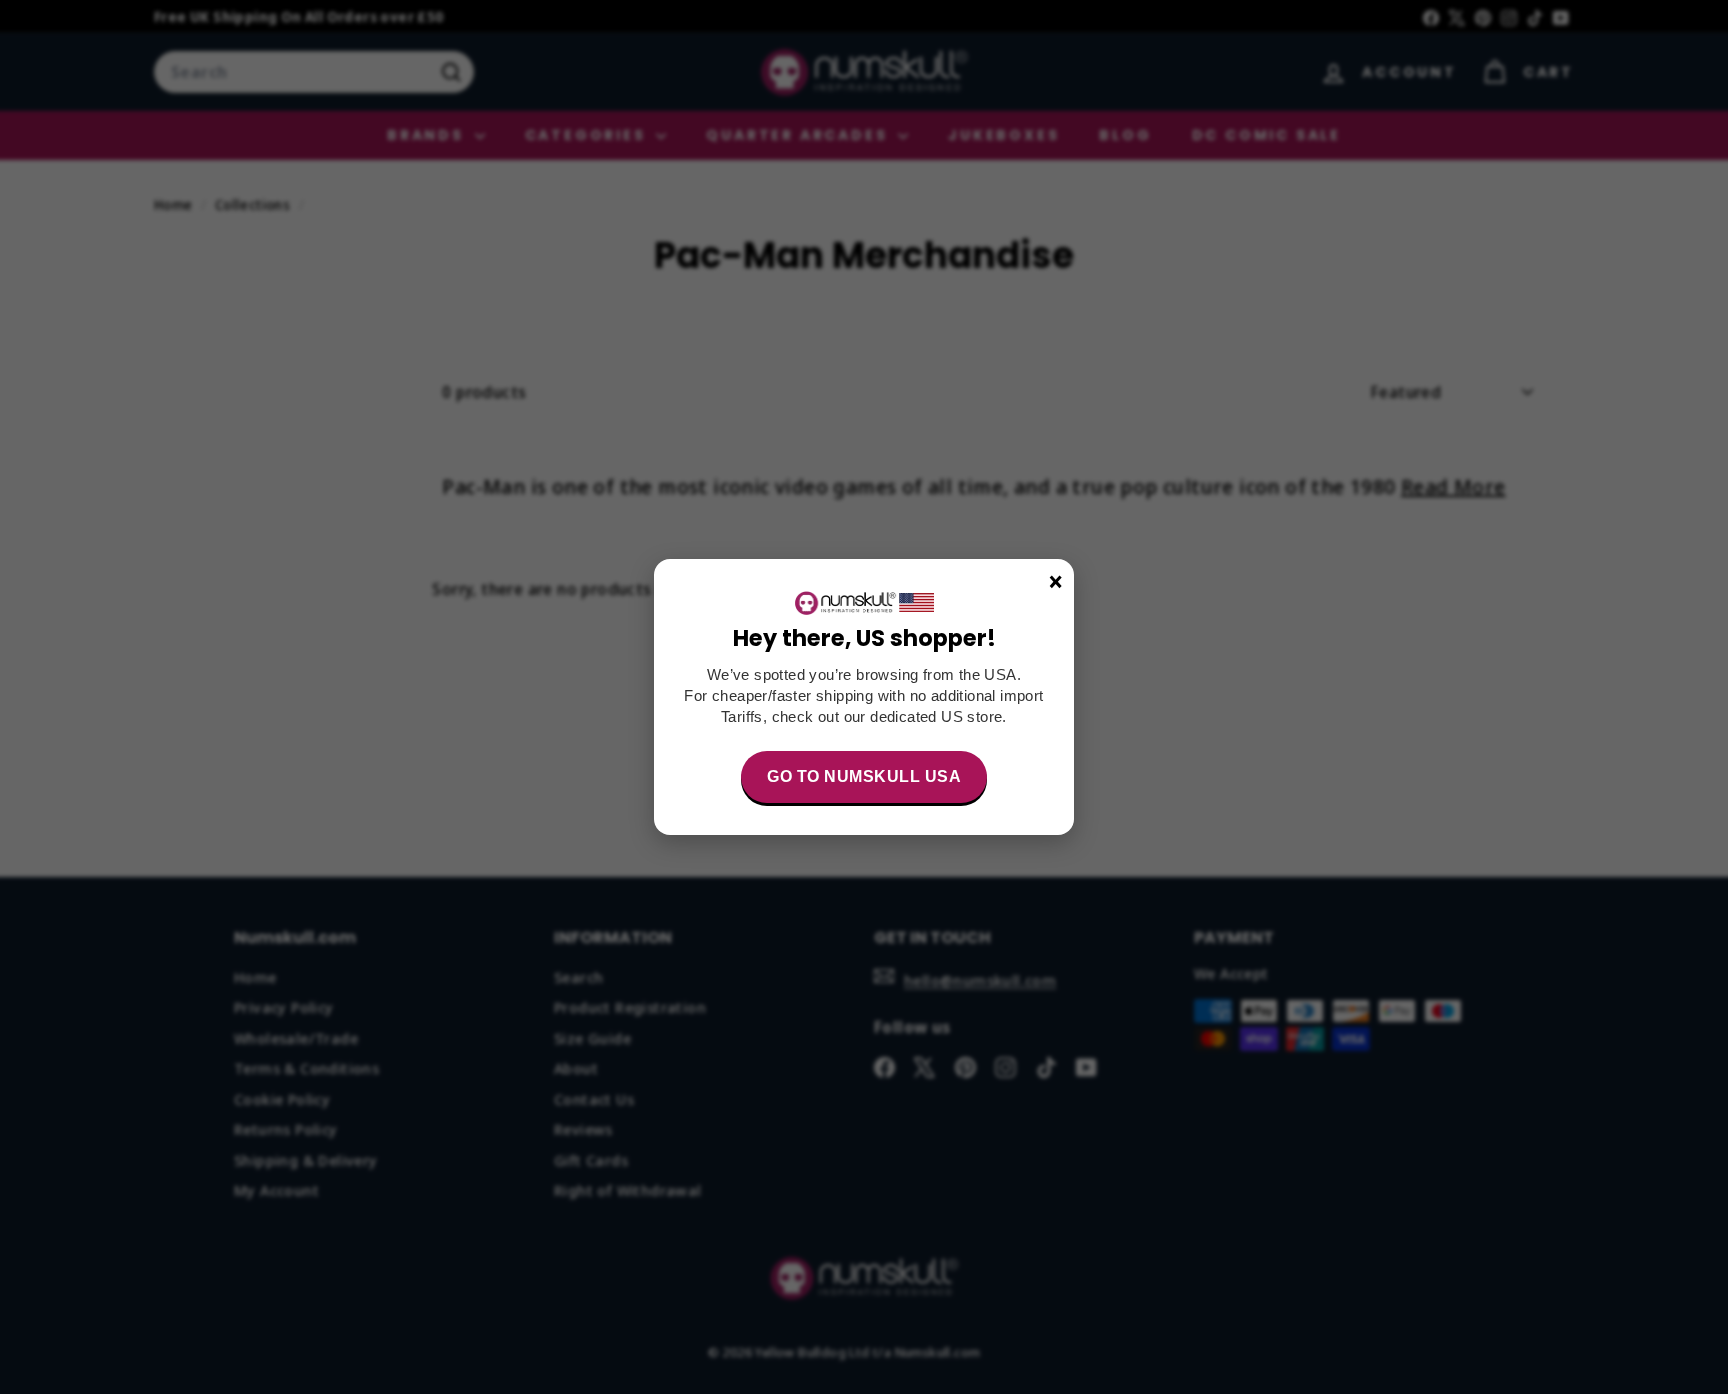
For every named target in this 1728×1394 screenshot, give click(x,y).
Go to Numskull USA (864, 776)
